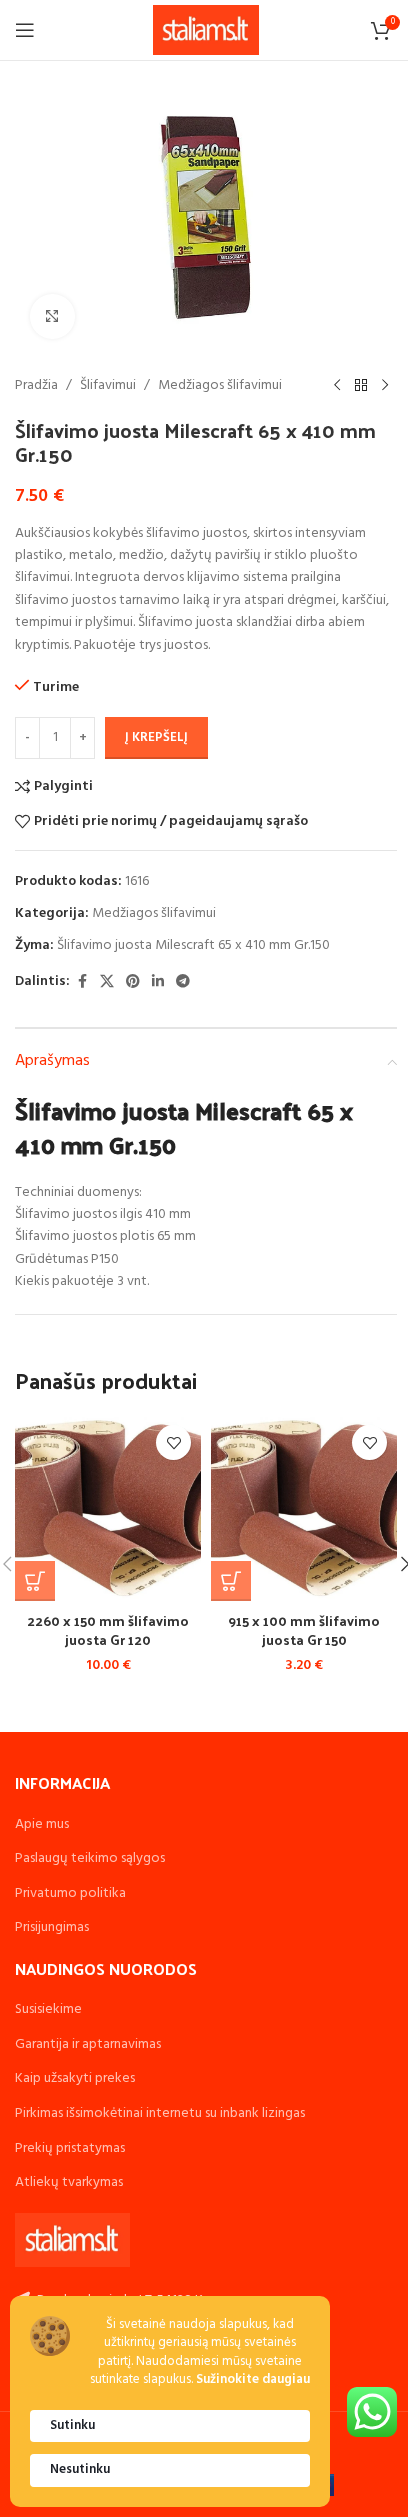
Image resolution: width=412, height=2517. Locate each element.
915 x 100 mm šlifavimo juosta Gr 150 (304, 1630)
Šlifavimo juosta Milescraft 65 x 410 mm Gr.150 (193, 945)
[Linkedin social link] (158, 982)
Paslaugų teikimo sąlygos (90, 1858)
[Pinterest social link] (133, 982)
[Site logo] (206, 30)
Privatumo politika (70, 1893)
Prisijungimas (52, 1927)
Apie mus (42, 1824)
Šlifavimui (108, 386)
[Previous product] (337, 386)
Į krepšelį (156, 737)
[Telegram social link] (183, 982)
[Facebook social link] (82, 982)
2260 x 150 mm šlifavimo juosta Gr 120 (108, 1630)
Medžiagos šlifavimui (220, 386)
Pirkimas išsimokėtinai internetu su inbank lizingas (160, 2113)
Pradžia (36, 386)
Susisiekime (48, 2009)
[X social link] (107, 982)
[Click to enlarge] (52, 316)
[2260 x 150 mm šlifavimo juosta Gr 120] (108, 1508)
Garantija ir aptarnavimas (88, 2044)
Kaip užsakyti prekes (75, 2078)
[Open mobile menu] (25, 30)
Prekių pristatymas (70, 2148)
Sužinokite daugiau (253, 2380)
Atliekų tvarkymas (69, 2182)
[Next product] (385, 386)
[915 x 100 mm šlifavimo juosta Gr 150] (304, 1508)
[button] (35, 1581)
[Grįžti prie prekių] (361, 386)
